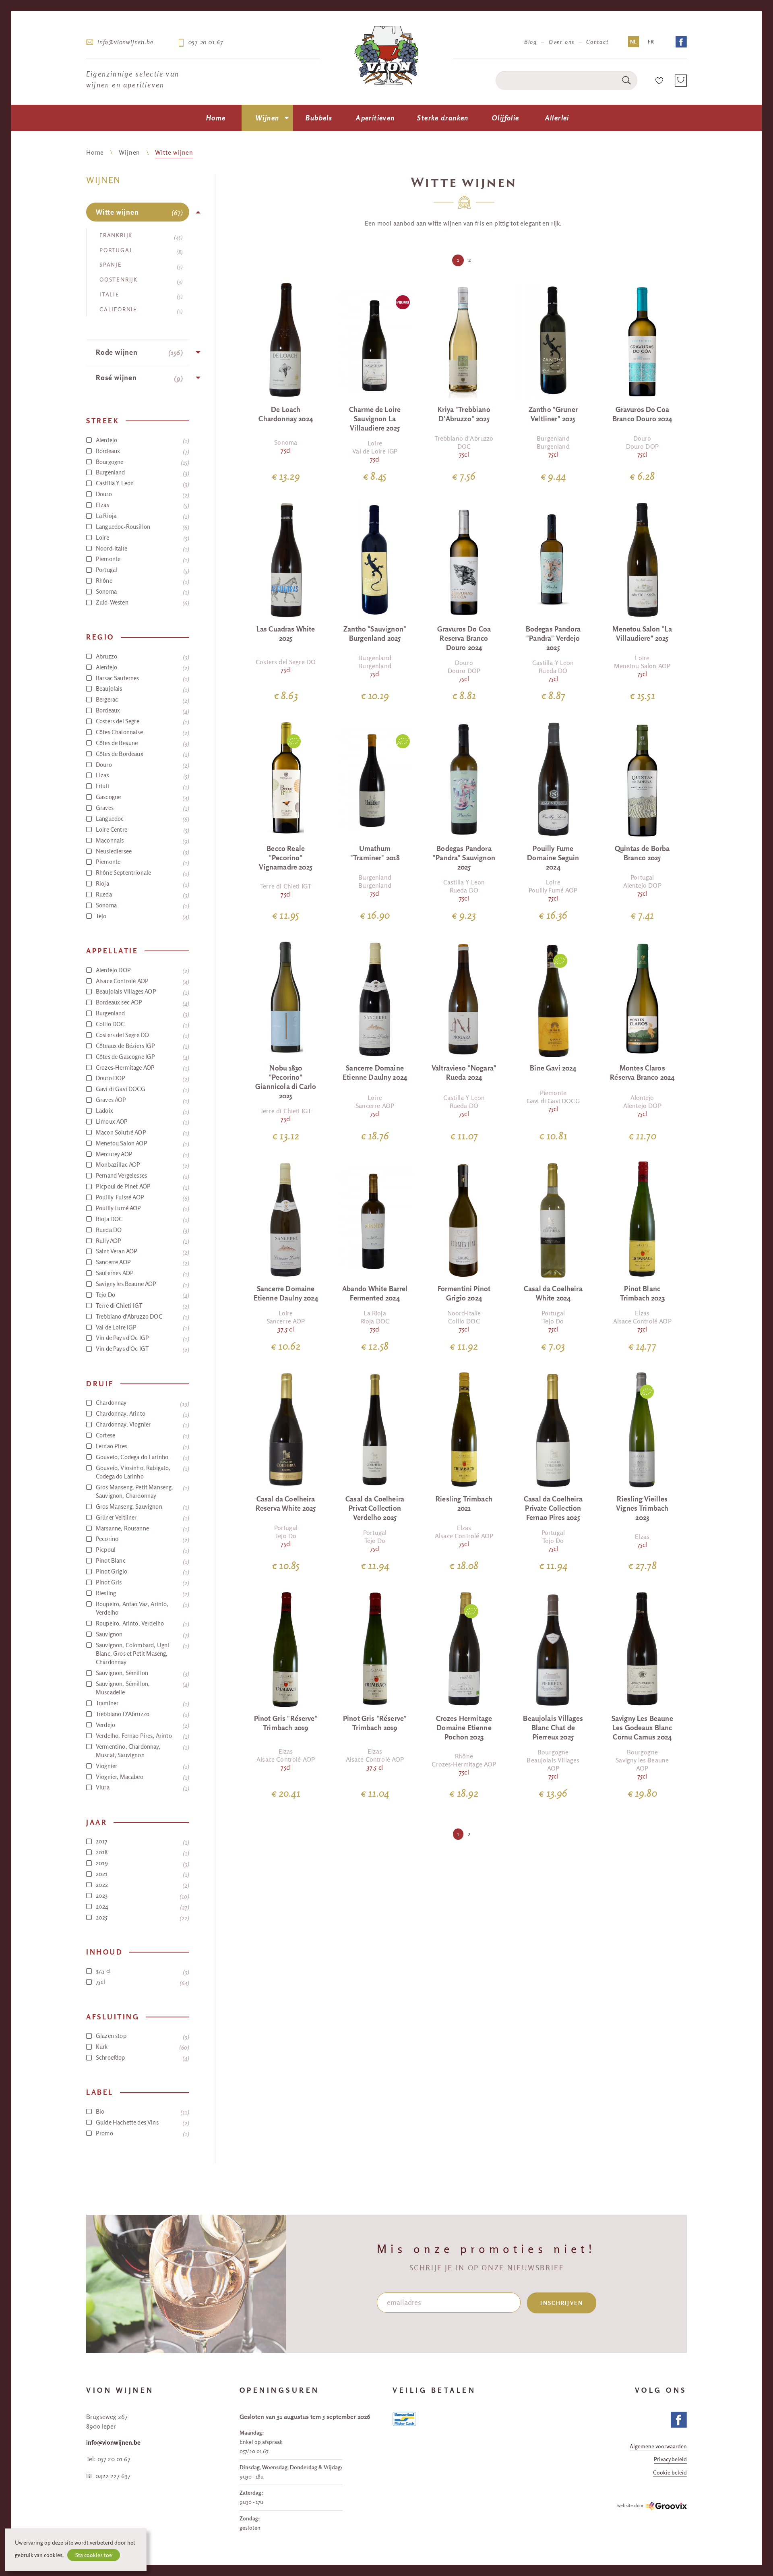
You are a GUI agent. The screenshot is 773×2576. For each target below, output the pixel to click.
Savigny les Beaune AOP (142, 1284)
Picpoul (142, 1550)
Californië (140, 310)
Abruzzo (142, 656)
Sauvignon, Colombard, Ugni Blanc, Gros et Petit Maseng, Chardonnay (142, 1654)
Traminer (142, 1703)
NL (633, 42)
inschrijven (562, 2303)
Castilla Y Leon (142, 483)
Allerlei (557, 118)
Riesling (142, 1593)
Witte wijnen (174, 152)
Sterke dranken (443, 118)
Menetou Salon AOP (142, 1143)
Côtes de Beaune (142, 743)
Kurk (142, 2047)
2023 (142, 1896)
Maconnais (142, 841)
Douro (142, 494)
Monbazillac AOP (142, 1165)
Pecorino (142, 1539)
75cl (142, 1982)
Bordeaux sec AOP (142, 1002)
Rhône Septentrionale (142, 873)
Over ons (562, 42)
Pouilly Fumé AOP (142, 1208)
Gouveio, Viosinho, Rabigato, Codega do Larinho (142, 1472)
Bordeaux (142, 451)
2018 (142, 1852)
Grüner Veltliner (142, 1518)
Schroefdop (142, 2058)
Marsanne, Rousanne (142, 1528)
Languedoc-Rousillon (142, 527)
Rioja (142, 884)
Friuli (142, 786)
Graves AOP (142, 1100)
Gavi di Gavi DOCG (142, 1089)
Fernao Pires (142, 1446)
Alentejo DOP (142, 970)
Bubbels (319, 118)
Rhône (142, 581)
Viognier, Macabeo (142, 1777)
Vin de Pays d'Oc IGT (142, 1349)
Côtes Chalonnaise (142, 732)
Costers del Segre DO (142, 1035)
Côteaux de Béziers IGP (142, 1046)
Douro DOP (142, 1078)
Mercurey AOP (142, 1154)
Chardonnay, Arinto (142, 1414)
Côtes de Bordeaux (142, 754)
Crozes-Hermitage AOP (142, 1068)
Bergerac (142, 700)
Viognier (142, 1766)
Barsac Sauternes (142, 678)
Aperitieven (375, 118)
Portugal (140, 251)
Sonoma (142, 592)
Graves (142, 808)
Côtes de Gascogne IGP (142, 1057)
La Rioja (142, 516)
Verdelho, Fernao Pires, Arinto (142, 1736)
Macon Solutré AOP (142, 1133)
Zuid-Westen (142, 603)
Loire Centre (142, 830)
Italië (140, 295)
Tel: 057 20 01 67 (108, 2459)
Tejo (142, 916)
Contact (597, 42)
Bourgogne (142, 462)
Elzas (142, 505)
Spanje (140, 266)
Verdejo (142, 1725)
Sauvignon (142, 1634)
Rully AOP (142, 1241)
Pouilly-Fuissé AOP (142, 1197)
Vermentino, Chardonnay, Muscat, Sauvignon (142, 1751)
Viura (142, 1787)
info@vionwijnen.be (125, 42)
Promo (142, 2133)
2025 (142, 1918)
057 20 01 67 (206, 42)
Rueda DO (142, 1230)
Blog (531, 42)
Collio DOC (142, 1024)
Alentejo (142, 440)
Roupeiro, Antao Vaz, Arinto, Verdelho (142, 1608)
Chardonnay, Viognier (142, 1425)
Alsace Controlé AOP (142, 981)
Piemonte (142, 559)
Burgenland (142, 472)
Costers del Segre (142, 721)
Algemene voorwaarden (658, 2447)
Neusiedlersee (142, 851)
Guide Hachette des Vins (142, 2123)
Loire (142, 538)
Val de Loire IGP (142, 1327)
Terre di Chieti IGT (142, 1306)
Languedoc (142, 819)
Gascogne (142, 797)
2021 (142, 1874)
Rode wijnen (138, 353)
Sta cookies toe (94, 2555)
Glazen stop (142, 2036)
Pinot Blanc (142, 1561)
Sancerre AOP (142, 1262)
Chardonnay (142, 1403)
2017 (142, 1841)
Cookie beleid (670, 2473)
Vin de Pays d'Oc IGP (142, 1338)
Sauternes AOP (142, 1273)
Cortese (142, 1435)
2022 (142, 1885)
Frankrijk (140, 236)
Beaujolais (142, 689)
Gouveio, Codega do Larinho (142, 1457)
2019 (142, 1863)
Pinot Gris (142, 1582)
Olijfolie (505, 118)
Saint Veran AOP (142, 1251)
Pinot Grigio (142, 1572)
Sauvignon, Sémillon (142, 1673)
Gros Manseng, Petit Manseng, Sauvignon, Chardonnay (142, 1491)
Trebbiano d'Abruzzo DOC (142, 1317)
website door (630, 2505)
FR (651, 42)
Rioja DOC (142, 1219)
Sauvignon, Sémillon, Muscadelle (142, 1688)
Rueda (142, 895)
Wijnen (267, 118)
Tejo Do (142, 1295)
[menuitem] (216, 118)
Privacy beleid (670, 2460)
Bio (142, 2112)
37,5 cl (142, 1971)
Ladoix (142, 1111)
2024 (142, 1907)
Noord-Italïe (142, 549)
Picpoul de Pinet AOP (142, 1187)
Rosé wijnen (138, 378)
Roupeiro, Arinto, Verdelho (142, 1623)
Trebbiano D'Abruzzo (142, 1714)
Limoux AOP (142, 1122)
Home (216, 118)
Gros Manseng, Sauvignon (142, 1507)
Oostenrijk (140, 281)
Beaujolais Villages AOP (142, 992)
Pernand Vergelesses (142, 1176)
